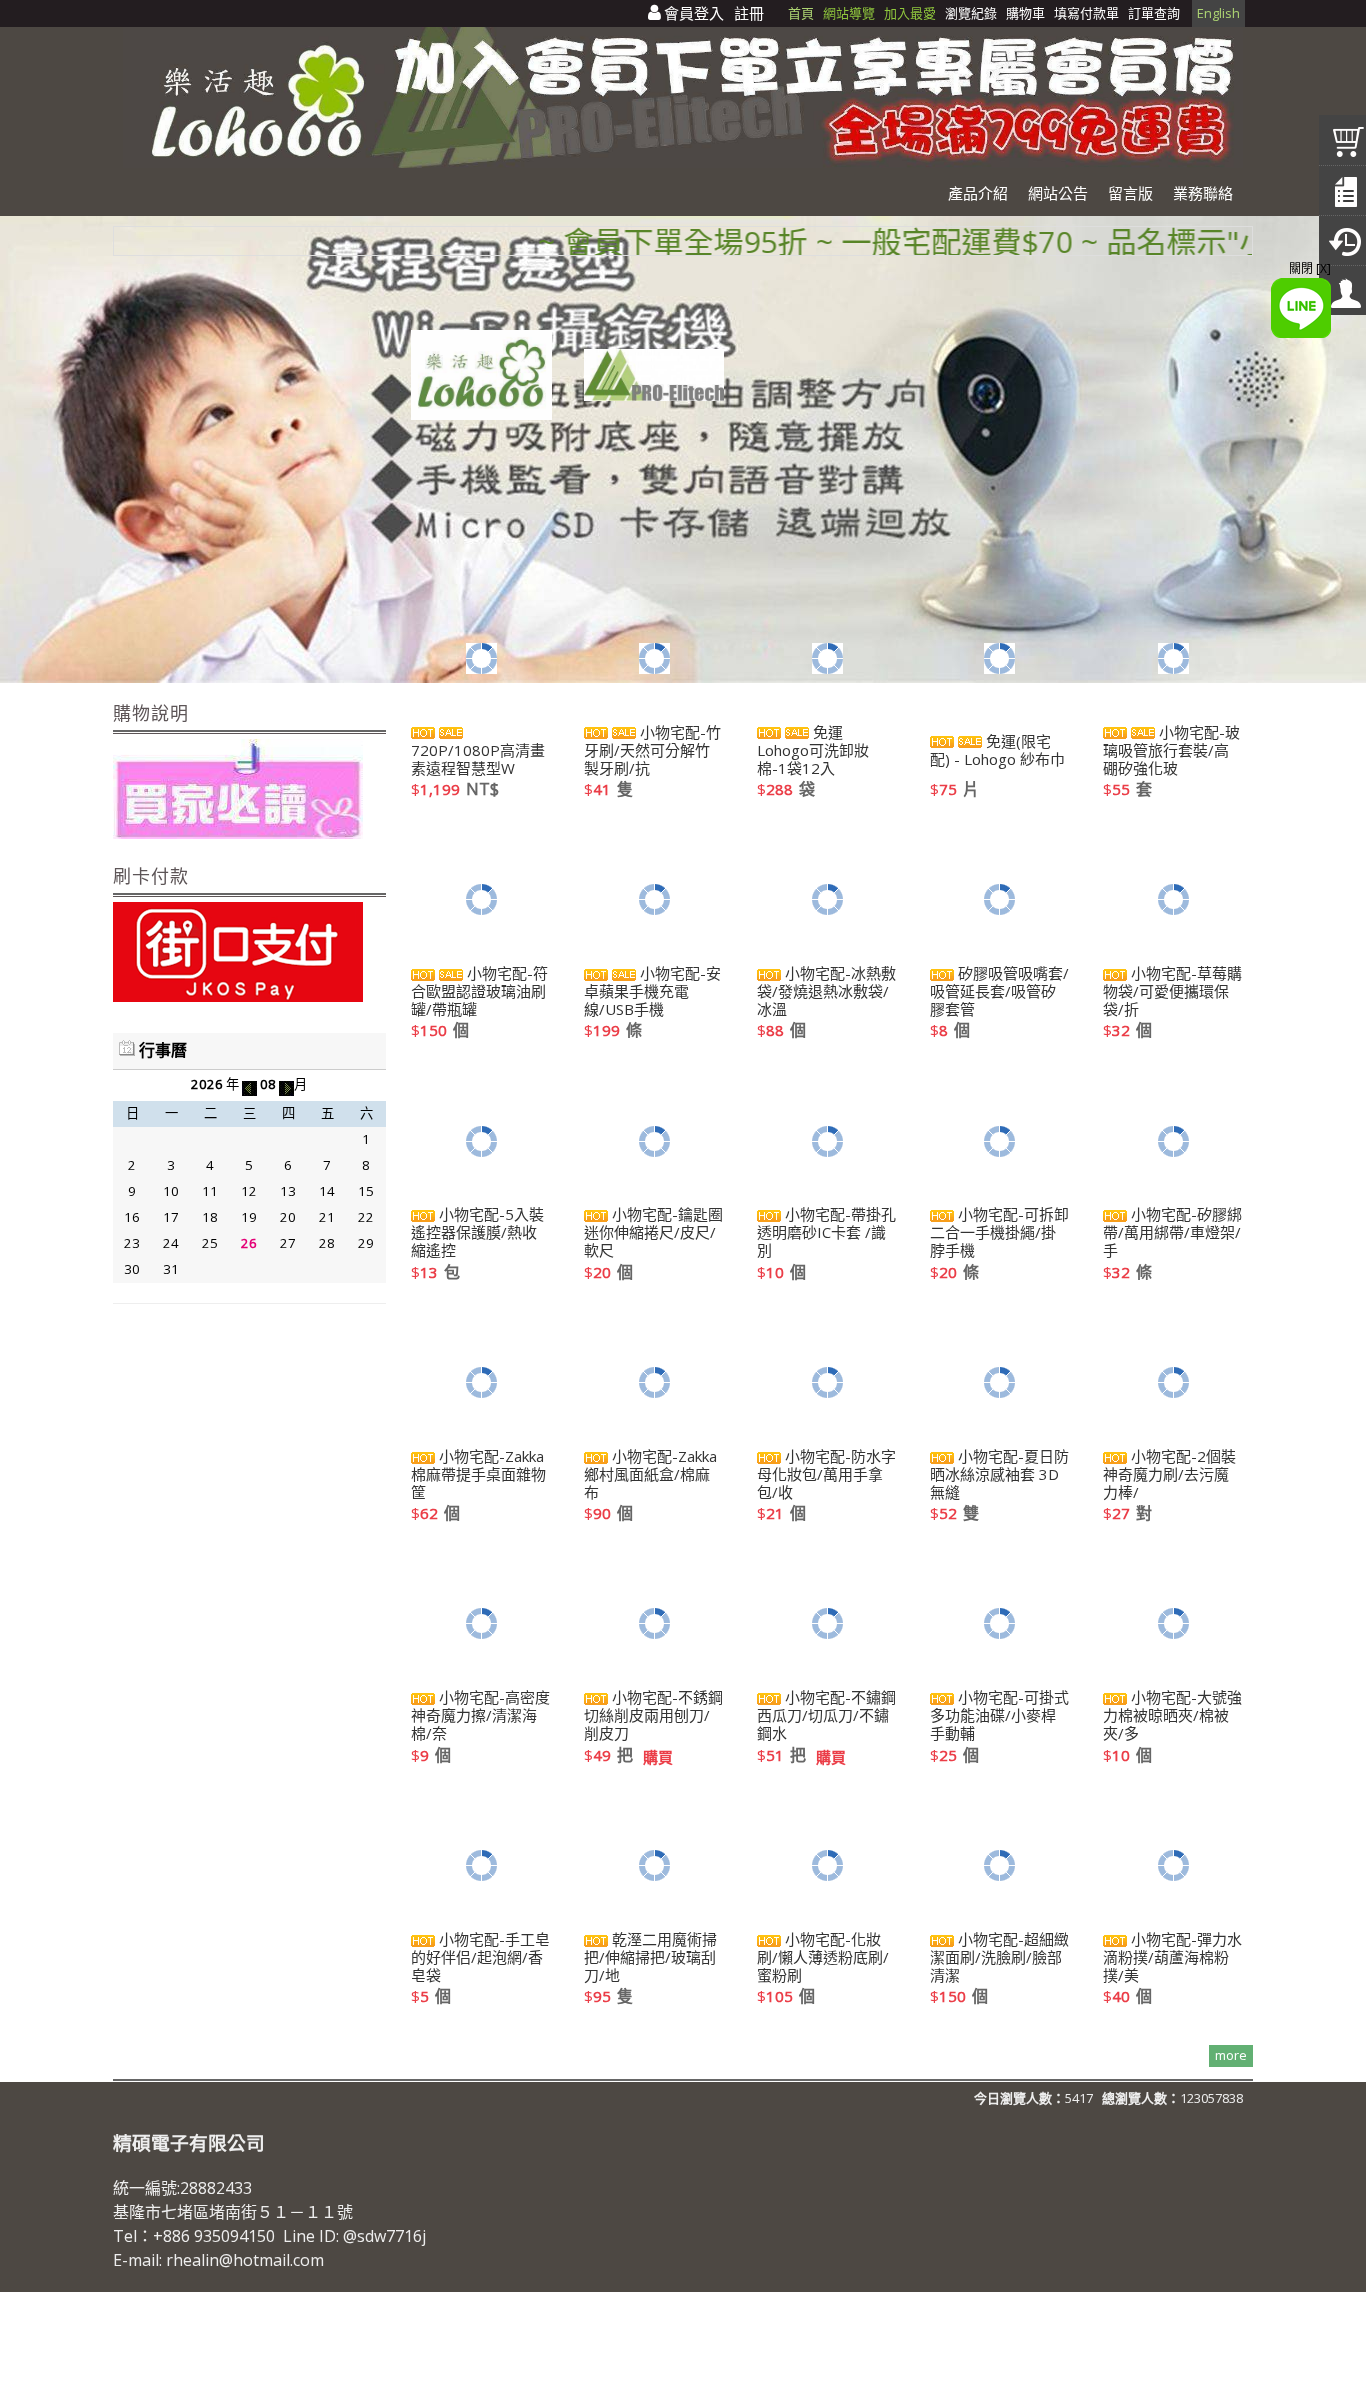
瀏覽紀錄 (972, 13)
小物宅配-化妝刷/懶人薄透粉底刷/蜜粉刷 (823, 1957)
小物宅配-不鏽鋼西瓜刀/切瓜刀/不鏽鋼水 (826, 1715)
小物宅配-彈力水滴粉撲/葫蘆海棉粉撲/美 (1172, 1957)
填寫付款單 (1086, 13)
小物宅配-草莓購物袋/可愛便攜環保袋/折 (1172, 991)
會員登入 (694, 13)
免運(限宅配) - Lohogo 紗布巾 (997, 750)
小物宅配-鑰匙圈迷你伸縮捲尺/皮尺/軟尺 (653, 1232)
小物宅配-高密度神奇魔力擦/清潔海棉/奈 (480, 1715)
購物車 (1025, 13)
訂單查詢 (1154, 13)
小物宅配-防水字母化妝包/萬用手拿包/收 (826, 1474)
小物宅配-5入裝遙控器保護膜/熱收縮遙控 (477, 1232)
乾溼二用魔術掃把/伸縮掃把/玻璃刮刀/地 (650, 1957)
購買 (658, 1757)
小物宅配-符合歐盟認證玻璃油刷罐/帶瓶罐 (479, 991)
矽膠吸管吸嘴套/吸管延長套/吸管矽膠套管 (999, 991)
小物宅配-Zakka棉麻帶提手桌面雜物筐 (478, 1474)
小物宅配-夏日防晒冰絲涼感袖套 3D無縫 (999, 1474)
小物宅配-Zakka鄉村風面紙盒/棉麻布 (650, 1474)
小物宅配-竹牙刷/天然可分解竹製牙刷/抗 (652, 750)
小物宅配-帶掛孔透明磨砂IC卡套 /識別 (826, 1232)
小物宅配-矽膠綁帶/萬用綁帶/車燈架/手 (1172, 1232)
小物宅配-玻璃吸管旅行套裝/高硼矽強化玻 (1171, 750)
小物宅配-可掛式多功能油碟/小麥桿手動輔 (999, 1715)
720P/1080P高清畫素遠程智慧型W (478, 758)
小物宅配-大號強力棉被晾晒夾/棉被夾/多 (1172, 1715)
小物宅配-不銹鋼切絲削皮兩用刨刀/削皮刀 (653, 1715)
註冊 (749, 13)
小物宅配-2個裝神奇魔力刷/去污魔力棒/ (1169, 1474)
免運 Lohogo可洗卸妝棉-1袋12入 (813, 750)
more (1231, 2055)
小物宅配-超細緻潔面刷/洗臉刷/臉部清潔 (999, 1957)
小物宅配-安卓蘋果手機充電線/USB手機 (652, 991)
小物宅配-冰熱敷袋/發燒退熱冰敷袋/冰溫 (826, 991)
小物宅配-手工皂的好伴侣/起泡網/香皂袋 (480, 1957)
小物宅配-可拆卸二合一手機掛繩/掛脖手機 (999, 1232)
